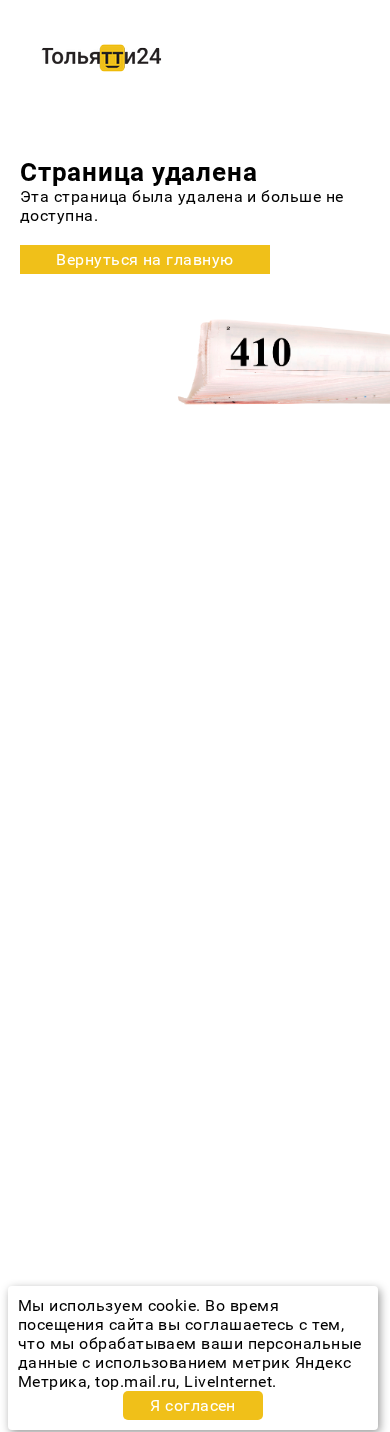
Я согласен (193, 1405)
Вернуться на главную (145, 259)
